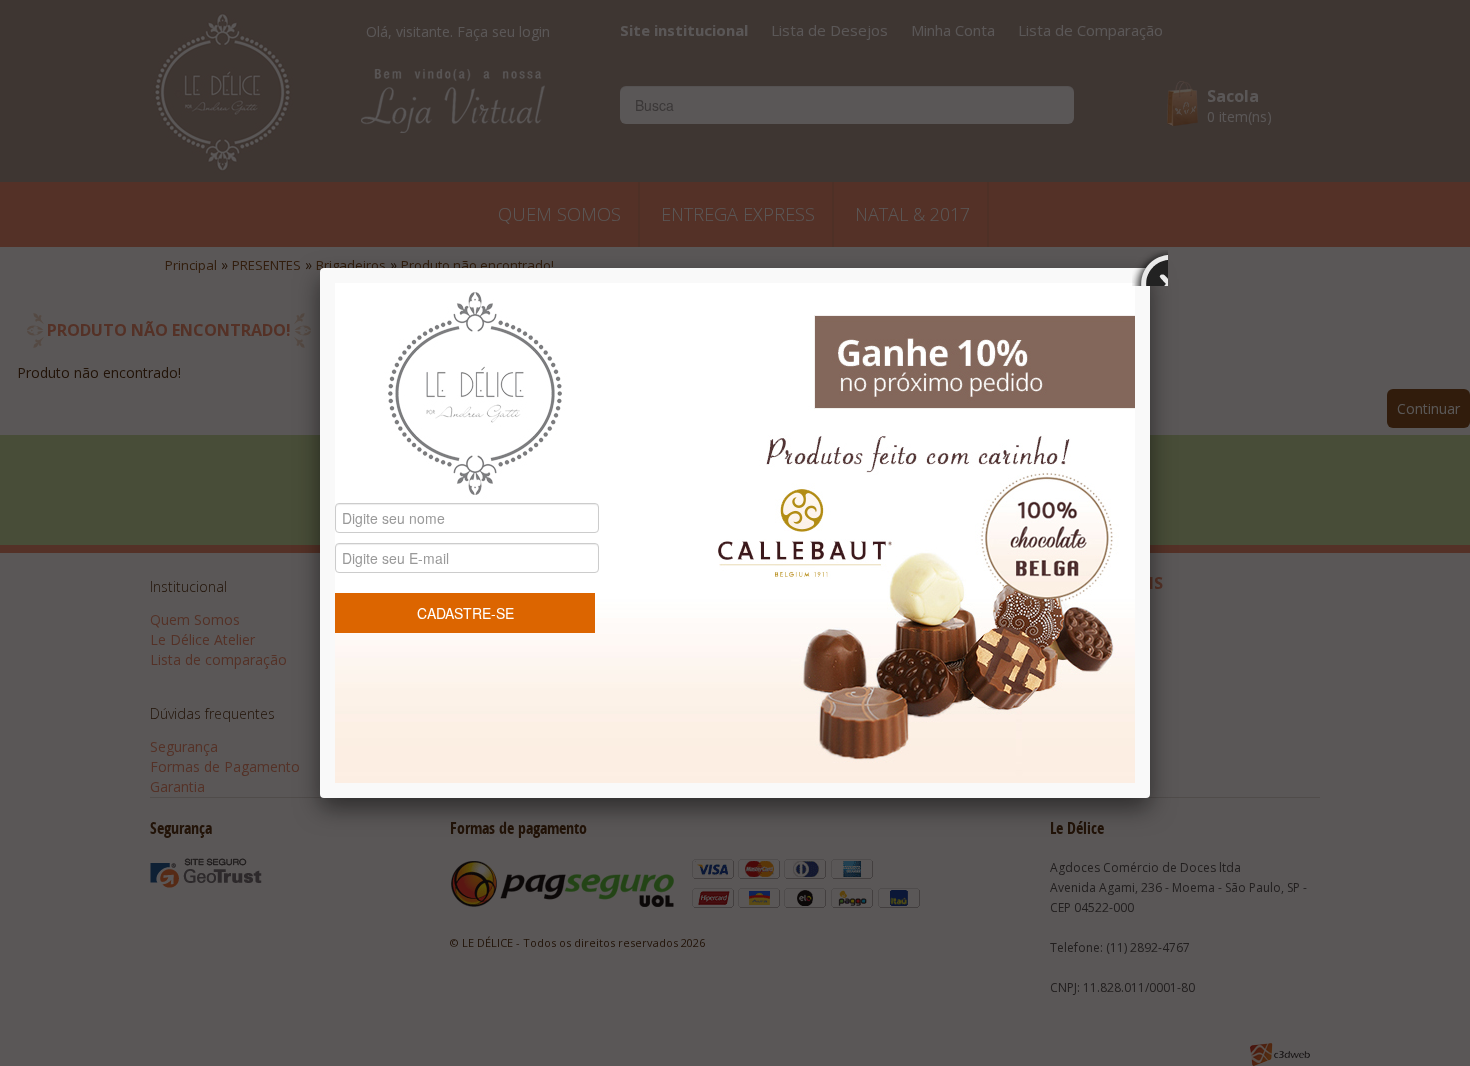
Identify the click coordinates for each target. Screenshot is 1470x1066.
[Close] (1150, 268)
